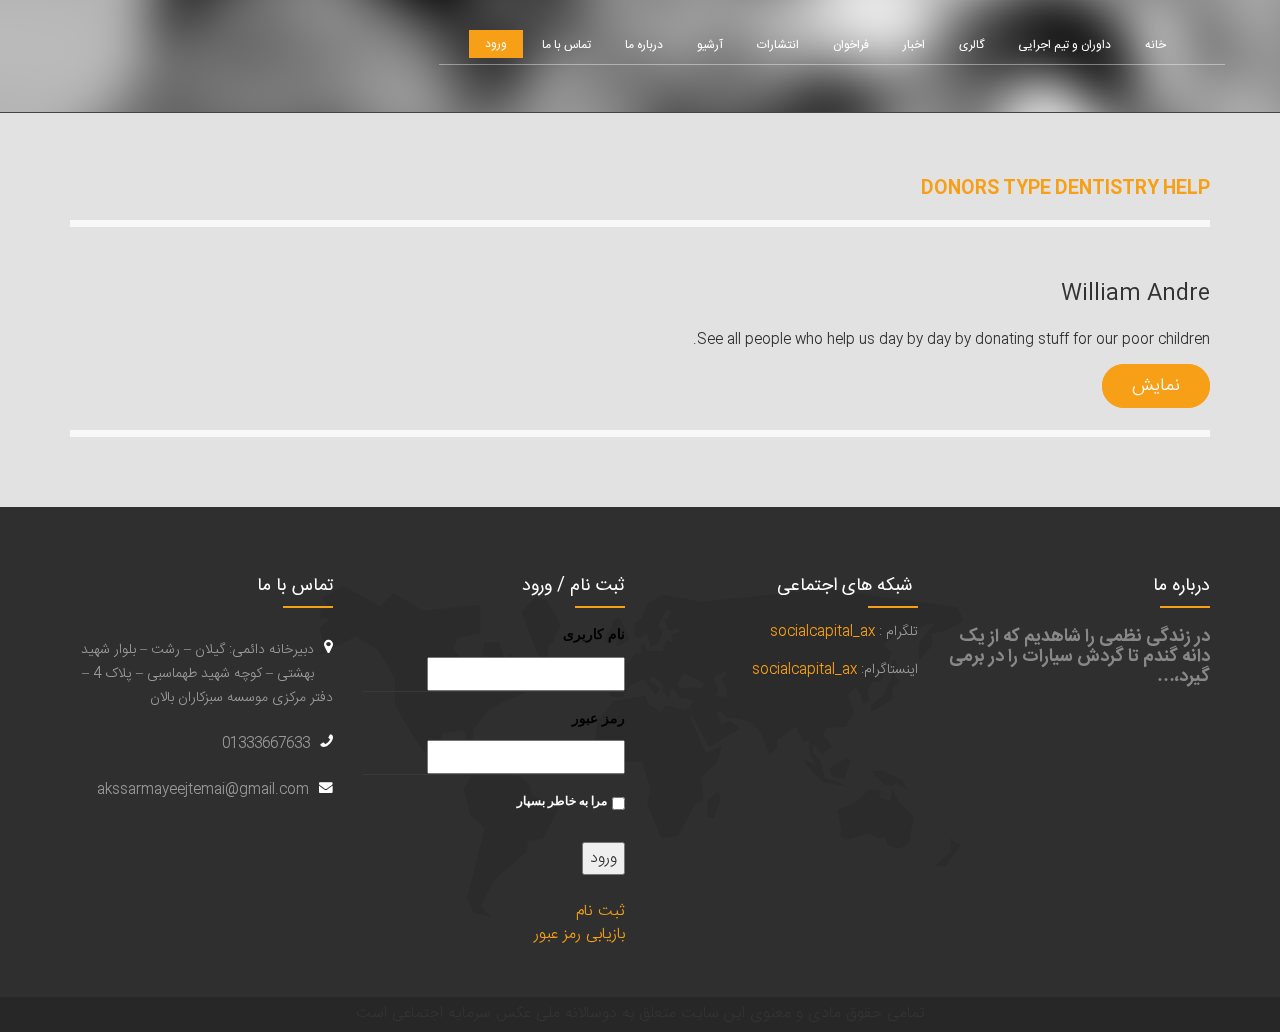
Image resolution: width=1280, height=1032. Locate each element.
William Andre (1135, 294)
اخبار (914, 45)
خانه (1155, 45)
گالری (971, 45)
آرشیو (710, 45)
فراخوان (851, 45)
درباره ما (644, 45)
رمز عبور (598, 718)
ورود (496, 44)
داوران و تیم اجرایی (1064, 45)
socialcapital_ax (822, 632)
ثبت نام (600, 911)
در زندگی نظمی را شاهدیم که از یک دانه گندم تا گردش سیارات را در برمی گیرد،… (1079, 657)
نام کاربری (594, 634)
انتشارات (778, 45)
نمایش (1156, 386)
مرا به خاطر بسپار (562, 801)
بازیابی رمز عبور (579, 934)
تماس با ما (566, 45)
